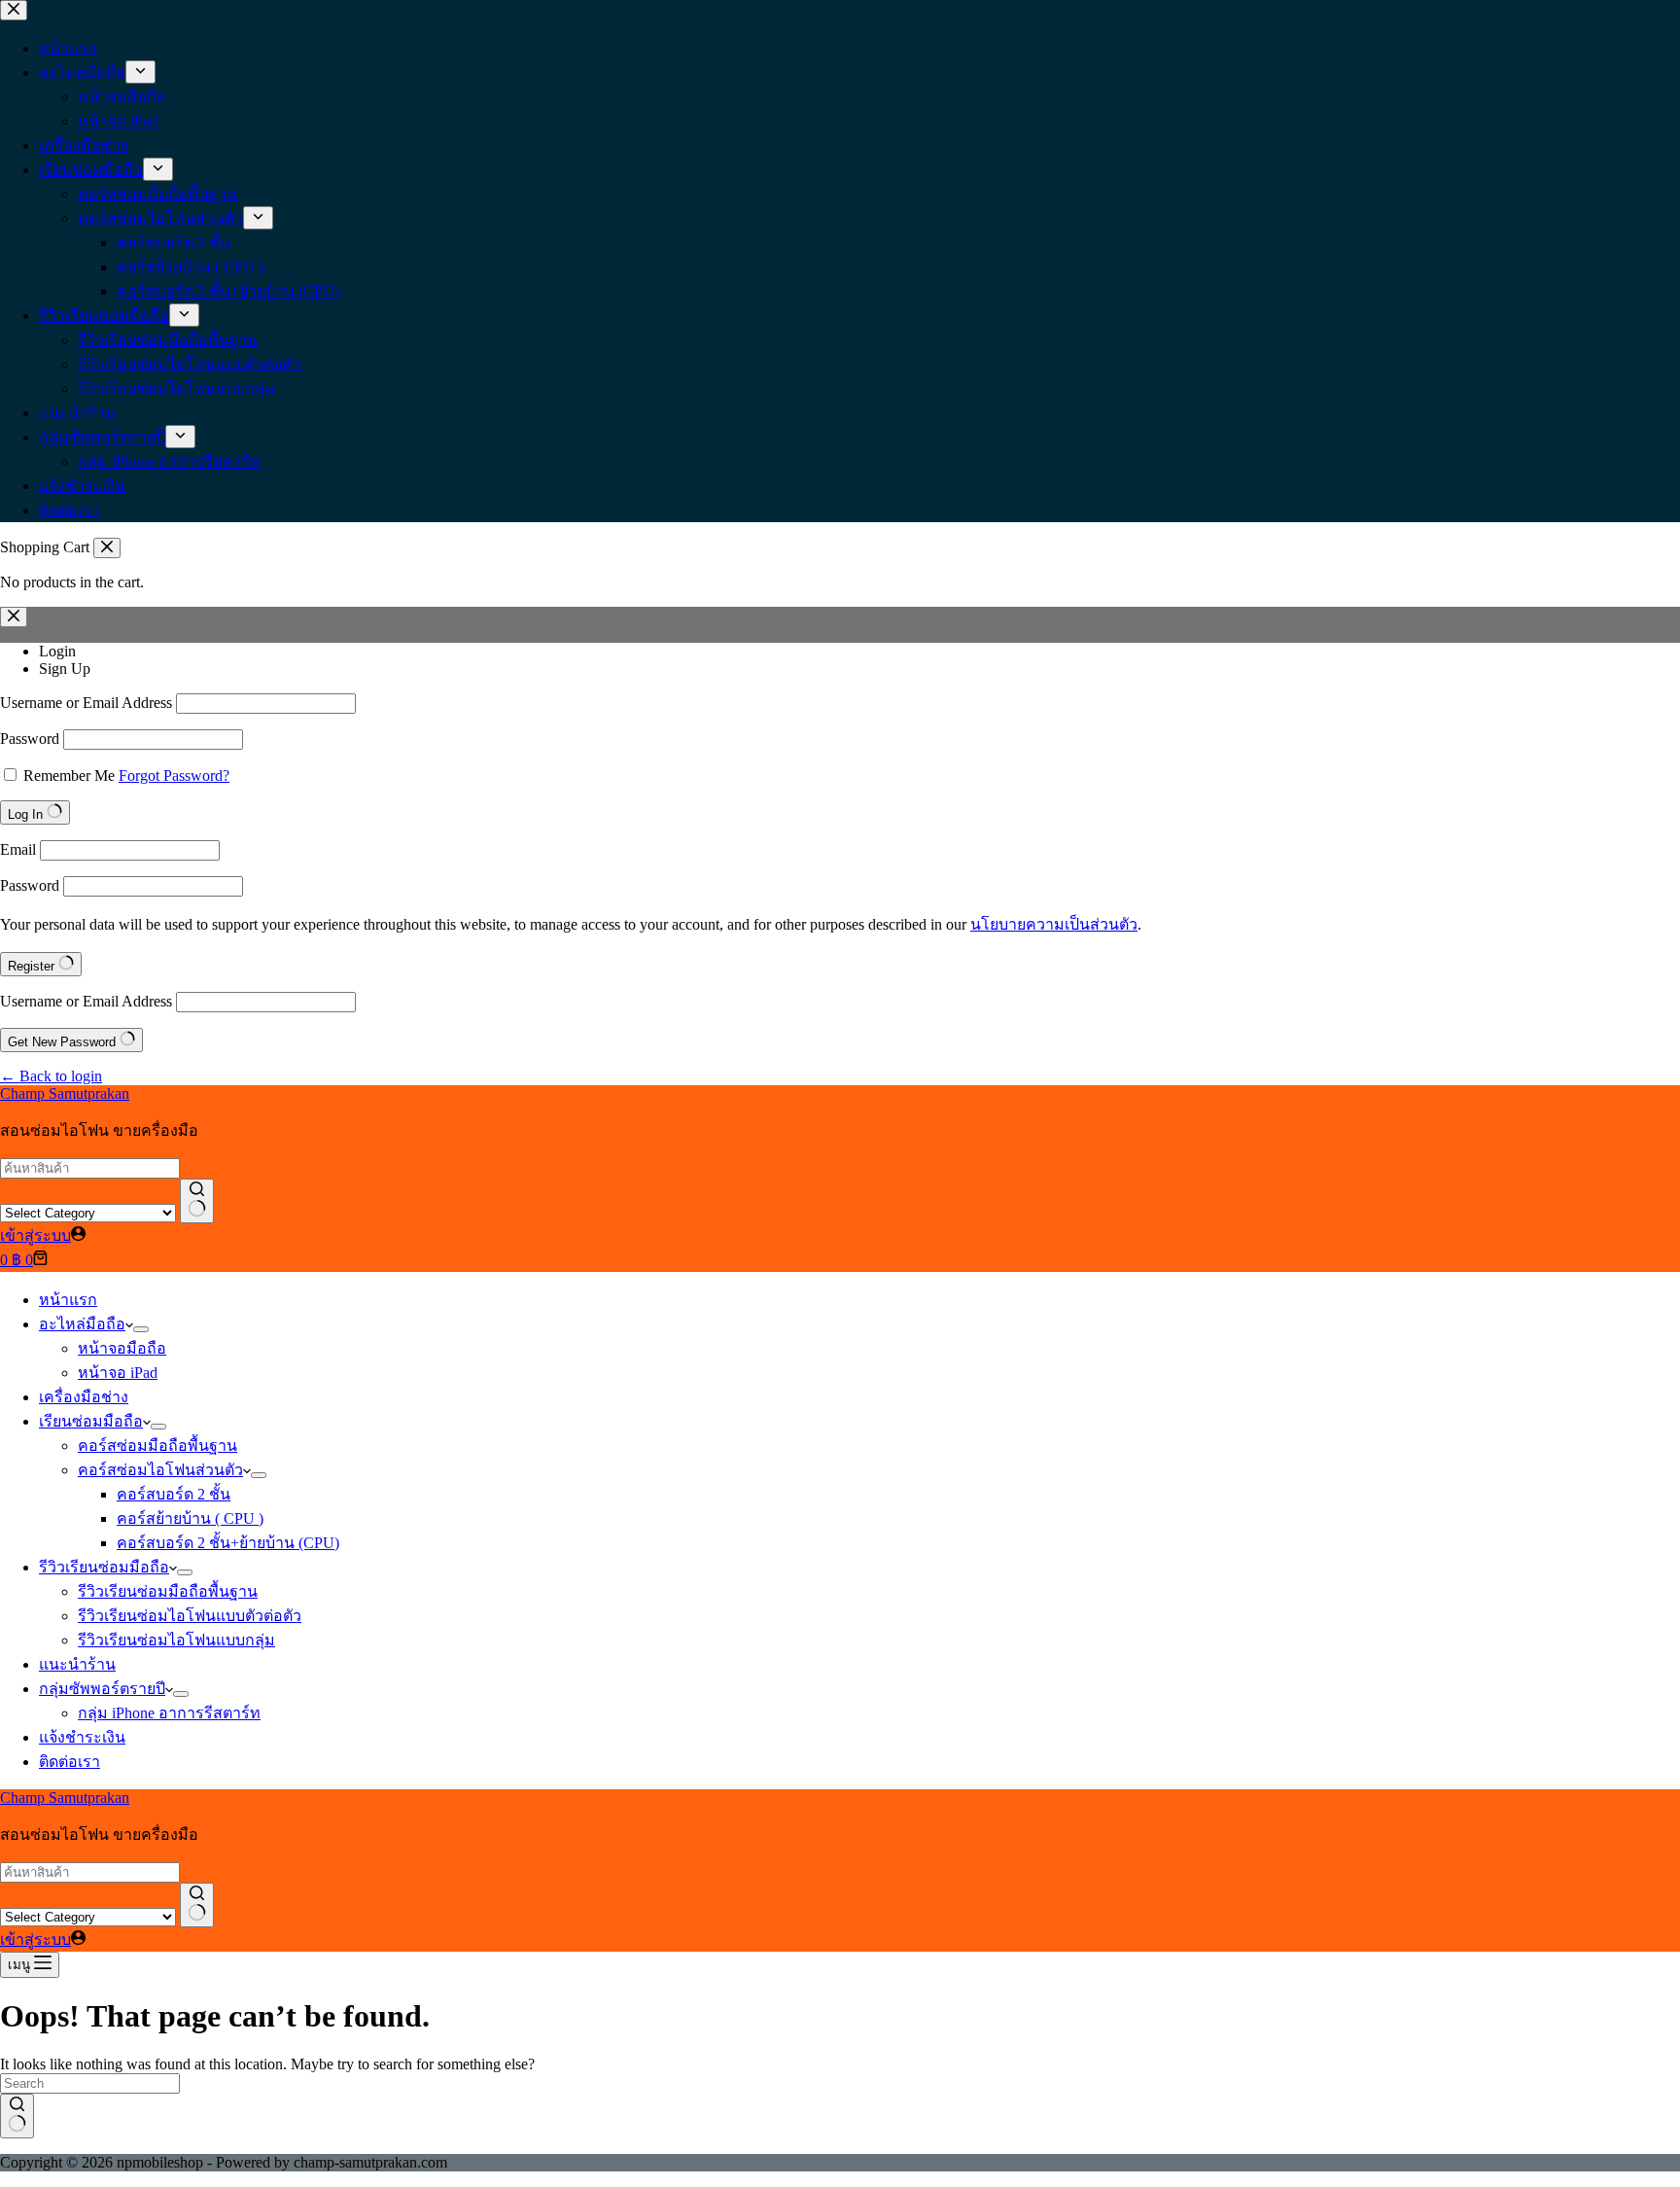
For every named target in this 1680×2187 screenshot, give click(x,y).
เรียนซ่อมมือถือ (91, 1421)
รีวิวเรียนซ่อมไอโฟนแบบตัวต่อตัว (190, 1616)
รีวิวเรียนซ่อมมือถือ (104, 1567)
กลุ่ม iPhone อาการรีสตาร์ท (169, 1713)
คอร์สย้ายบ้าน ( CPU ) (190, 1518)
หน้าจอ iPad (118, 1373)
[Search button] (197, 1201)
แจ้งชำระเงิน (82, 1737)
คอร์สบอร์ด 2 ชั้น (174, 1494)
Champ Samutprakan (65, 1093)
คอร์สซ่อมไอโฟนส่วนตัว (160, 1470)
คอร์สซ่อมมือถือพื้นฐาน (157, 1446)
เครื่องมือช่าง (84, 1397)
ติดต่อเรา (70, 1762)
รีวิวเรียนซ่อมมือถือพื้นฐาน (168, 1591)
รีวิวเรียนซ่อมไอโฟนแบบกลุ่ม (176, 1640)
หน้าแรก (68, 1300)
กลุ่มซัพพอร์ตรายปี (102, 1689)
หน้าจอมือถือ (122, 1348)
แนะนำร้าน (77, 1664)
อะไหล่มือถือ (82, 1324)
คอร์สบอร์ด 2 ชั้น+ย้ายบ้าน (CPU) (228, 1543)
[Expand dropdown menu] (141, 1329)
